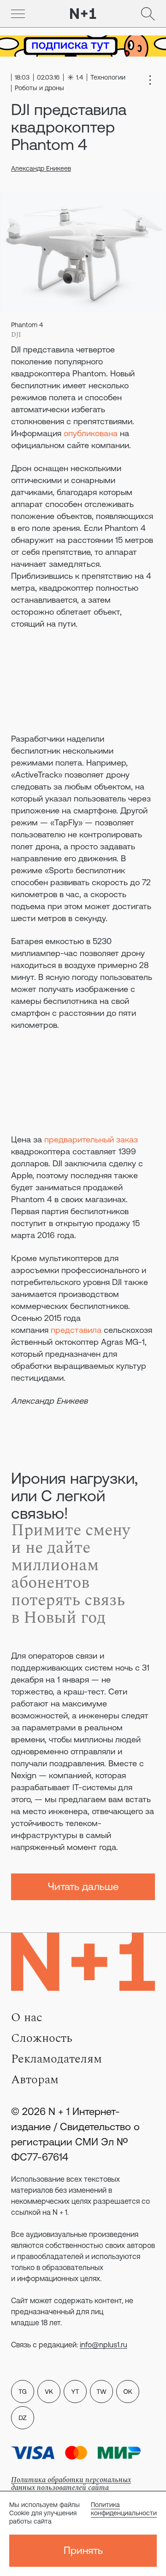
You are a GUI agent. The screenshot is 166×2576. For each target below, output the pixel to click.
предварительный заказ (91, 1139)
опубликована (91, 433)
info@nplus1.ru (104, 2345)
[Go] (18, 14)
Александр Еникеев (41, 168)
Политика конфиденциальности (124, 2509)
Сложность (42, 2038)
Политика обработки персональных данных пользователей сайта (71, 2484)
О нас (27, 2017)
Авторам (35, 2080)
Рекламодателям (56, 2059)
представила (76, 1330)
